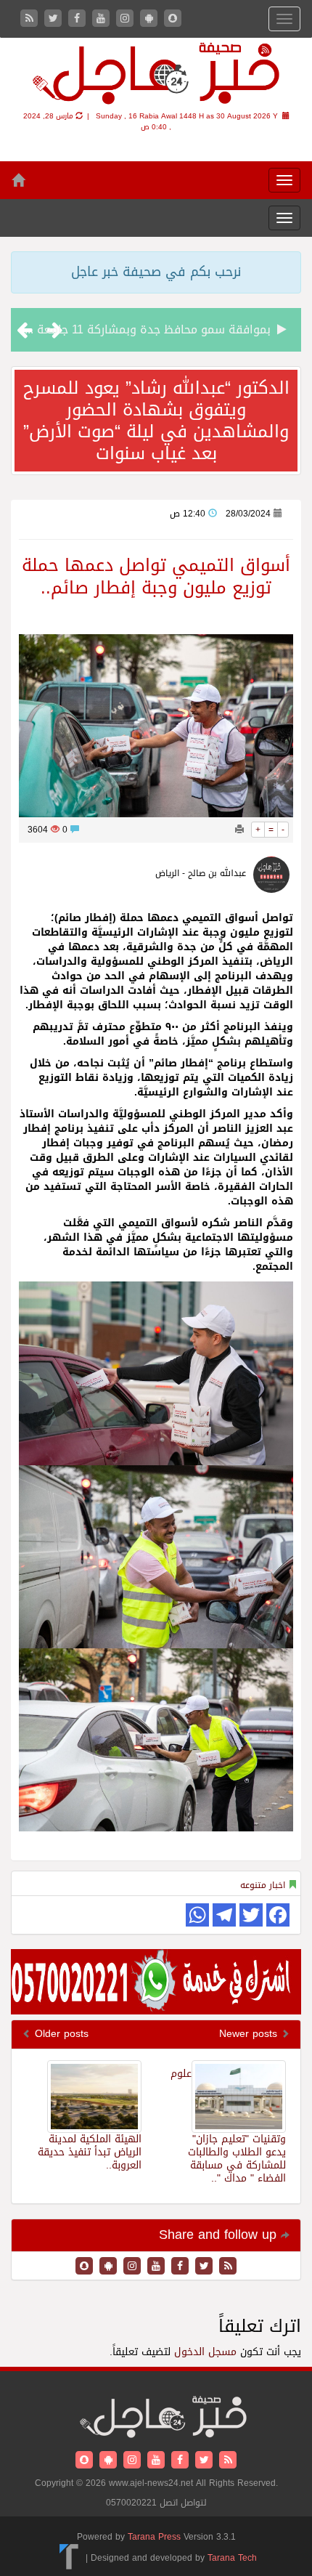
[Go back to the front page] (156, 76)
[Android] (151, 19)
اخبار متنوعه (263, 1885)
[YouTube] (103, 19)
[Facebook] (79, 19)
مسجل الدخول (205, 2352)
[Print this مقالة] (239, 830)
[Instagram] (127, 19)
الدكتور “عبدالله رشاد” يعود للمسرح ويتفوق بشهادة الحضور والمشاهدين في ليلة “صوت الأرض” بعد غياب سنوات (156, 421)
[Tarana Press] (69, 2558)
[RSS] (31, 19)
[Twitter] (55, 19)
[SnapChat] (173, 19)
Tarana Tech (232, 2558)
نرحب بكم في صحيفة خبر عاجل (156, 272)
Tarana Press (154, 2537)
